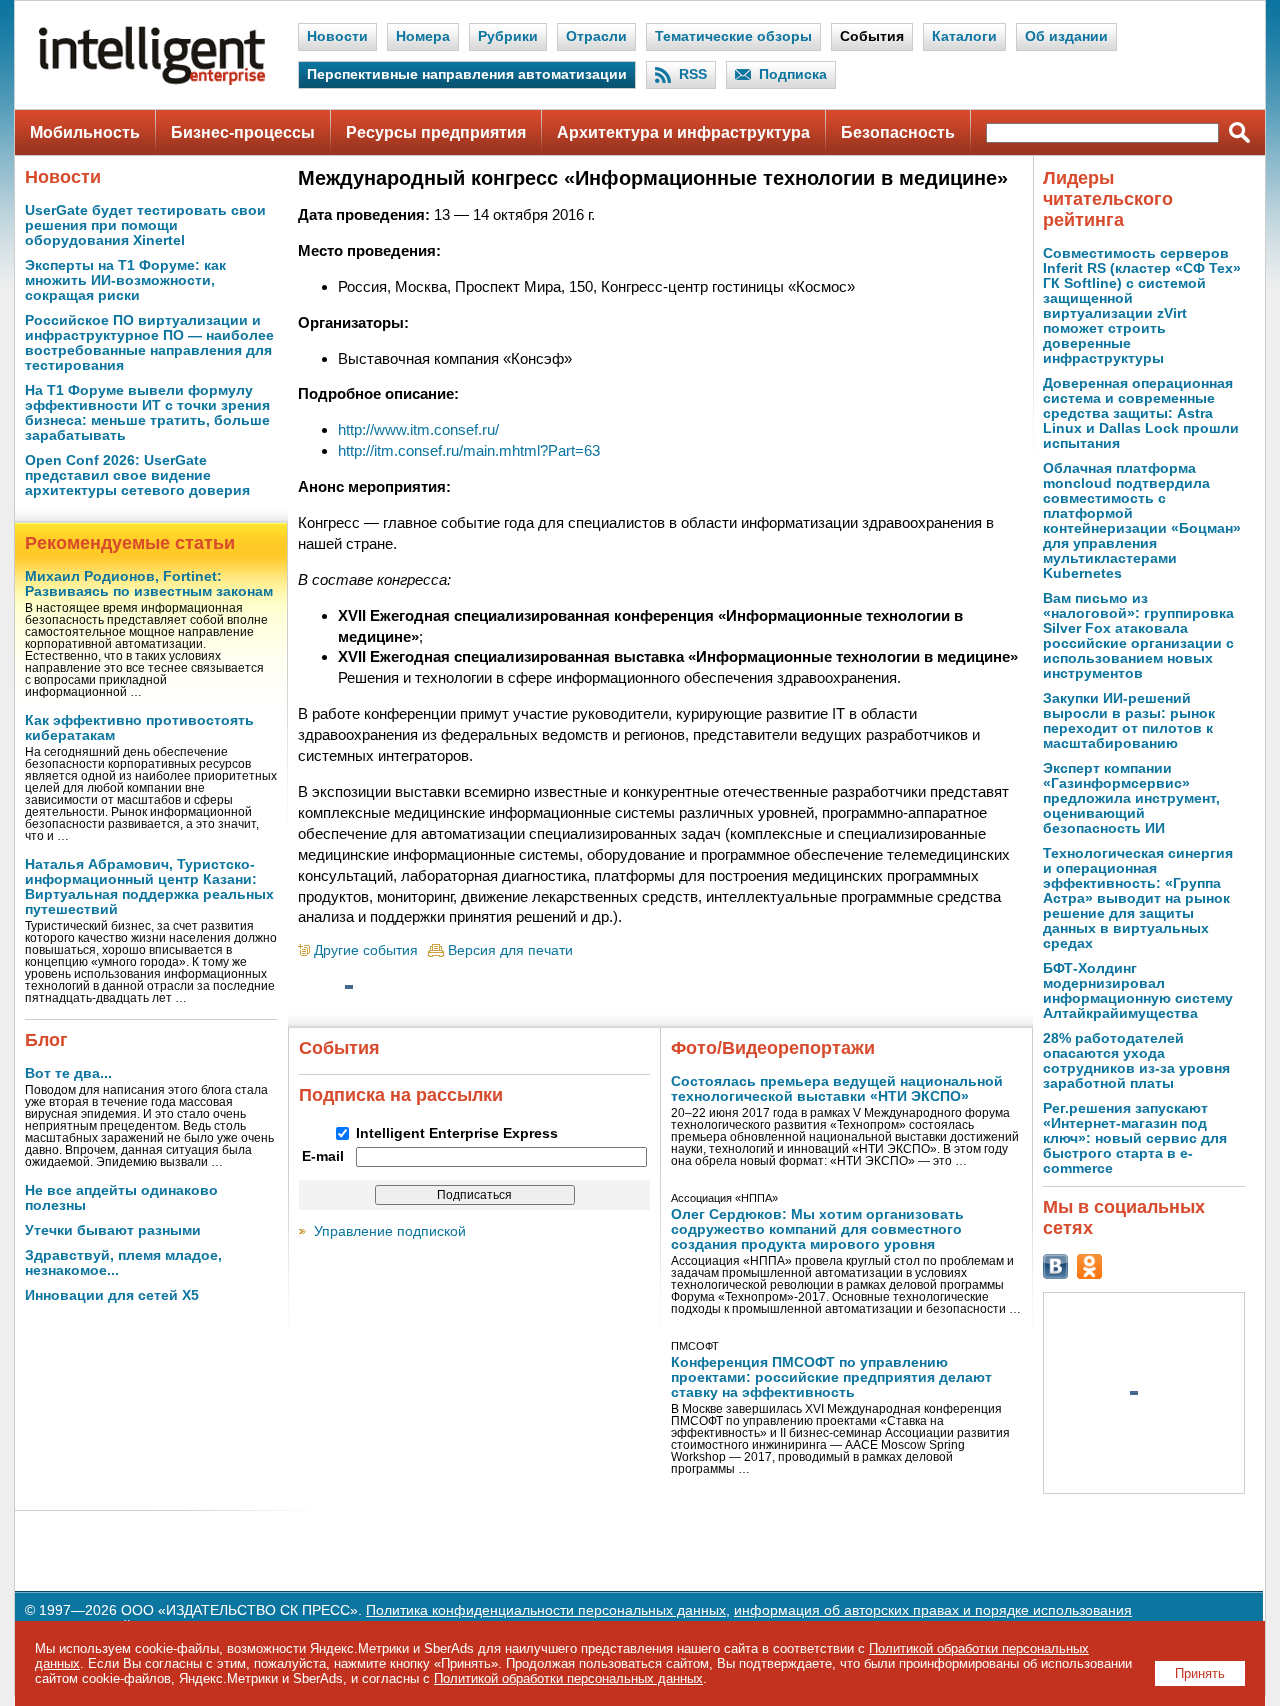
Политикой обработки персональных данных (568, 1678)
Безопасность (898, 132)
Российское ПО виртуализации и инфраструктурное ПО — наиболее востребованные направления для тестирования (149, 343)
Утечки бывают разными (113, 1230)
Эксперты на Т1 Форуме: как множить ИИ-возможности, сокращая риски (125, 280)
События (872, 36)
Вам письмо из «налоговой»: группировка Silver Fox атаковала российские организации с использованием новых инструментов (1138, 636)
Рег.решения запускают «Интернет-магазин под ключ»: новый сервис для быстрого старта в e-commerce (1135, 1138)
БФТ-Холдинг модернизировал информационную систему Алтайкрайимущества (1138, 991)
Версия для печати (510, 950)
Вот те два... (68, 1073)
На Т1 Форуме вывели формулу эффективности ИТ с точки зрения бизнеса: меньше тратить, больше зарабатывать (147, 413)
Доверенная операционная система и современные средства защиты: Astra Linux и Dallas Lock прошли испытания (1141, 413)
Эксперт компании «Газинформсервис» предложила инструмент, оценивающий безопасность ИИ (1131, 798)
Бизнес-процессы (243, 132)
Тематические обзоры (733, 36)
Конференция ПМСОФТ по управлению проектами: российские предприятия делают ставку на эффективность (831, 1377)
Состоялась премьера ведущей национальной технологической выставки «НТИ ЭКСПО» (837, 1089)
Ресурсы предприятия (436, 132)
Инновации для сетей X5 (112, 1295)
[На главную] (152, 80)
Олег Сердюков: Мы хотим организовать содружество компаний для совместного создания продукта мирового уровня (817, 1229)
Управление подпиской (390, 1231)
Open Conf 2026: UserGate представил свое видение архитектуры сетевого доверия (137, 475)
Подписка (793, 74)
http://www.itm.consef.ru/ (418, 429)
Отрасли (596, 36)
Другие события (366, 950)
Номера (423, 36)
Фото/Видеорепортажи (773, 1048)
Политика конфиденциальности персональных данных (546, 1610)
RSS (693, 74)
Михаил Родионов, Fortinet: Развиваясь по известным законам (149, 584)
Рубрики (508, 36)
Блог (46, 1040)
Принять (1200, 1673)
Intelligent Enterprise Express (457, 1133)
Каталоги (964, 36)
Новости (337, 36)
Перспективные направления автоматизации (467, 74)
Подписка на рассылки (401, 1095)
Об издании (1066, 36)
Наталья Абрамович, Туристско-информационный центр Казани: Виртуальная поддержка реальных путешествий (149, 887)
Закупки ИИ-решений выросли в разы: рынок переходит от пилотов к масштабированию (1129, 721)
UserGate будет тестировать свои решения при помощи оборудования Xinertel (145, 225)
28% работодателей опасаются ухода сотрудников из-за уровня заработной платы (1136, 1061)
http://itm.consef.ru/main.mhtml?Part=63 (469, 450)
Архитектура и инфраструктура (683, 132)
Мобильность (85, 132)
